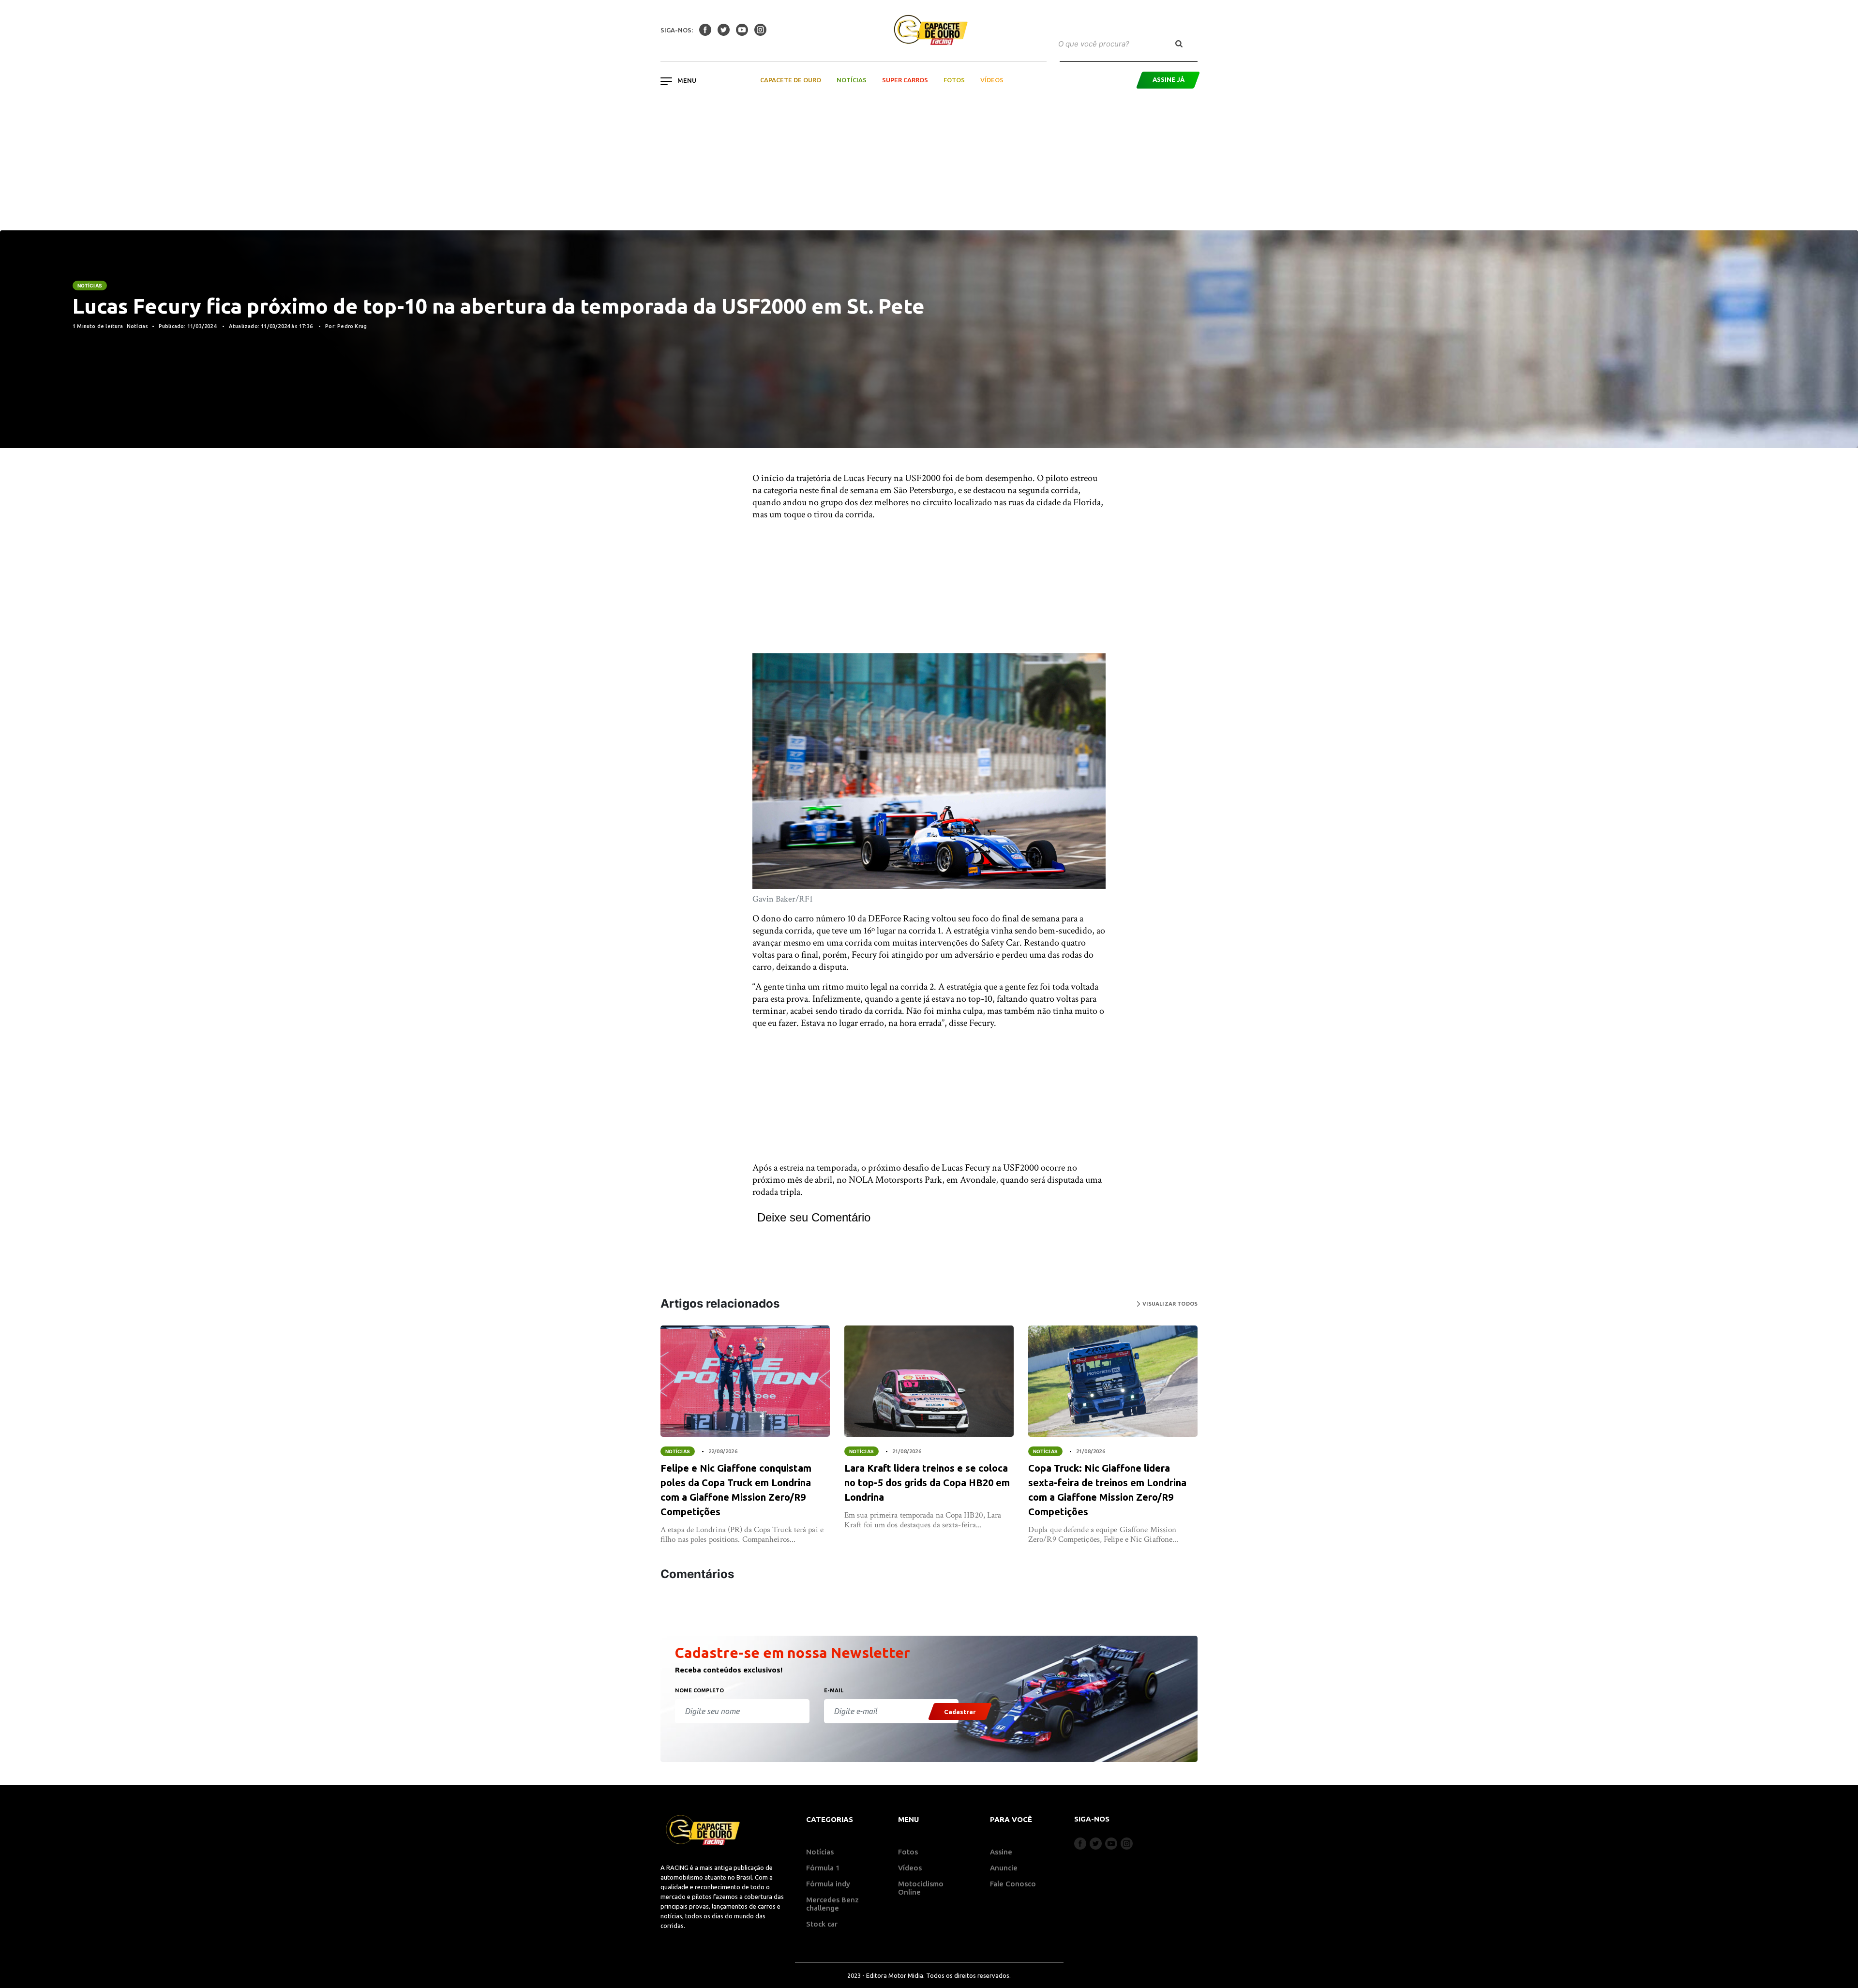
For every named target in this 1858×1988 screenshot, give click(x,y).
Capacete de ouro (791, 80)
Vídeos (992, 80)
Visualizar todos (1169, 1304)
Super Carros (905, 80)
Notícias (852, 80)
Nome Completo (699, 1690)
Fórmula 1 (823, 1868)
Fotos (954, 80)
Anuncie (1004, 1868)
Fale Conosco (1013, 1884)
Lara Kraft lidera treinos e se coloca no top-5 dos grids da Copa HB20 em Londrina (927, 1483)
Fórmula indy (828, 1884)
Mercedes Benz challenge (832, 1904)
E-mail (834, 1690)
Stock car (822, 1924)
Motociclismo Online (921, 1888)
